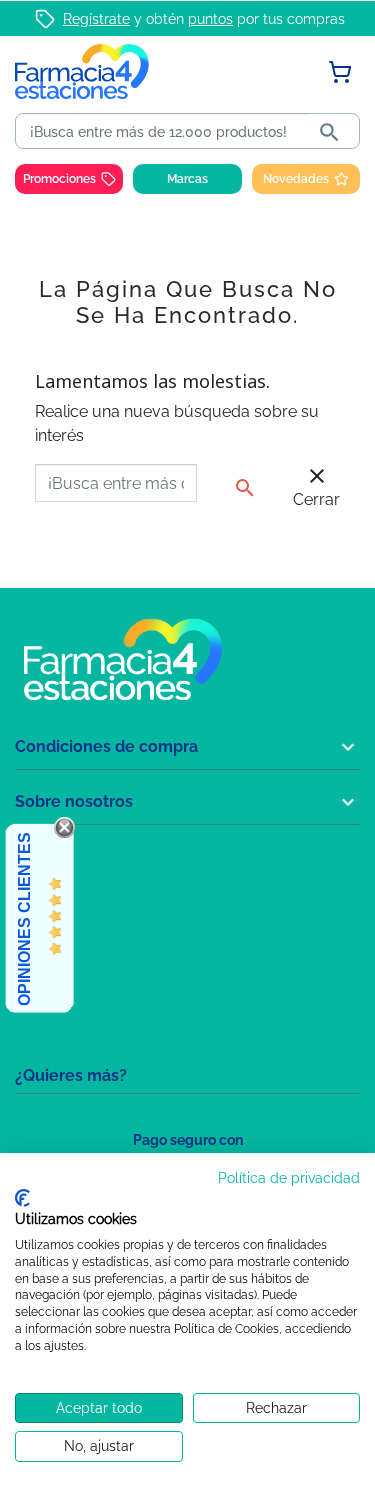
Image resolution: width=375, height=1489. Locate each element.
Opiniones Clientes (24, 919)
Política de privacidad (289, 1178)
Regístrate (96, 19)
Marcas (187, 179)
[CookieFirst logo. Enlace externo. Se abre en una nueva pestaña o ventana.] (22, 1198)
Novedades (296, 179)
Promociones (59, 179)
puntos (210, 19)
